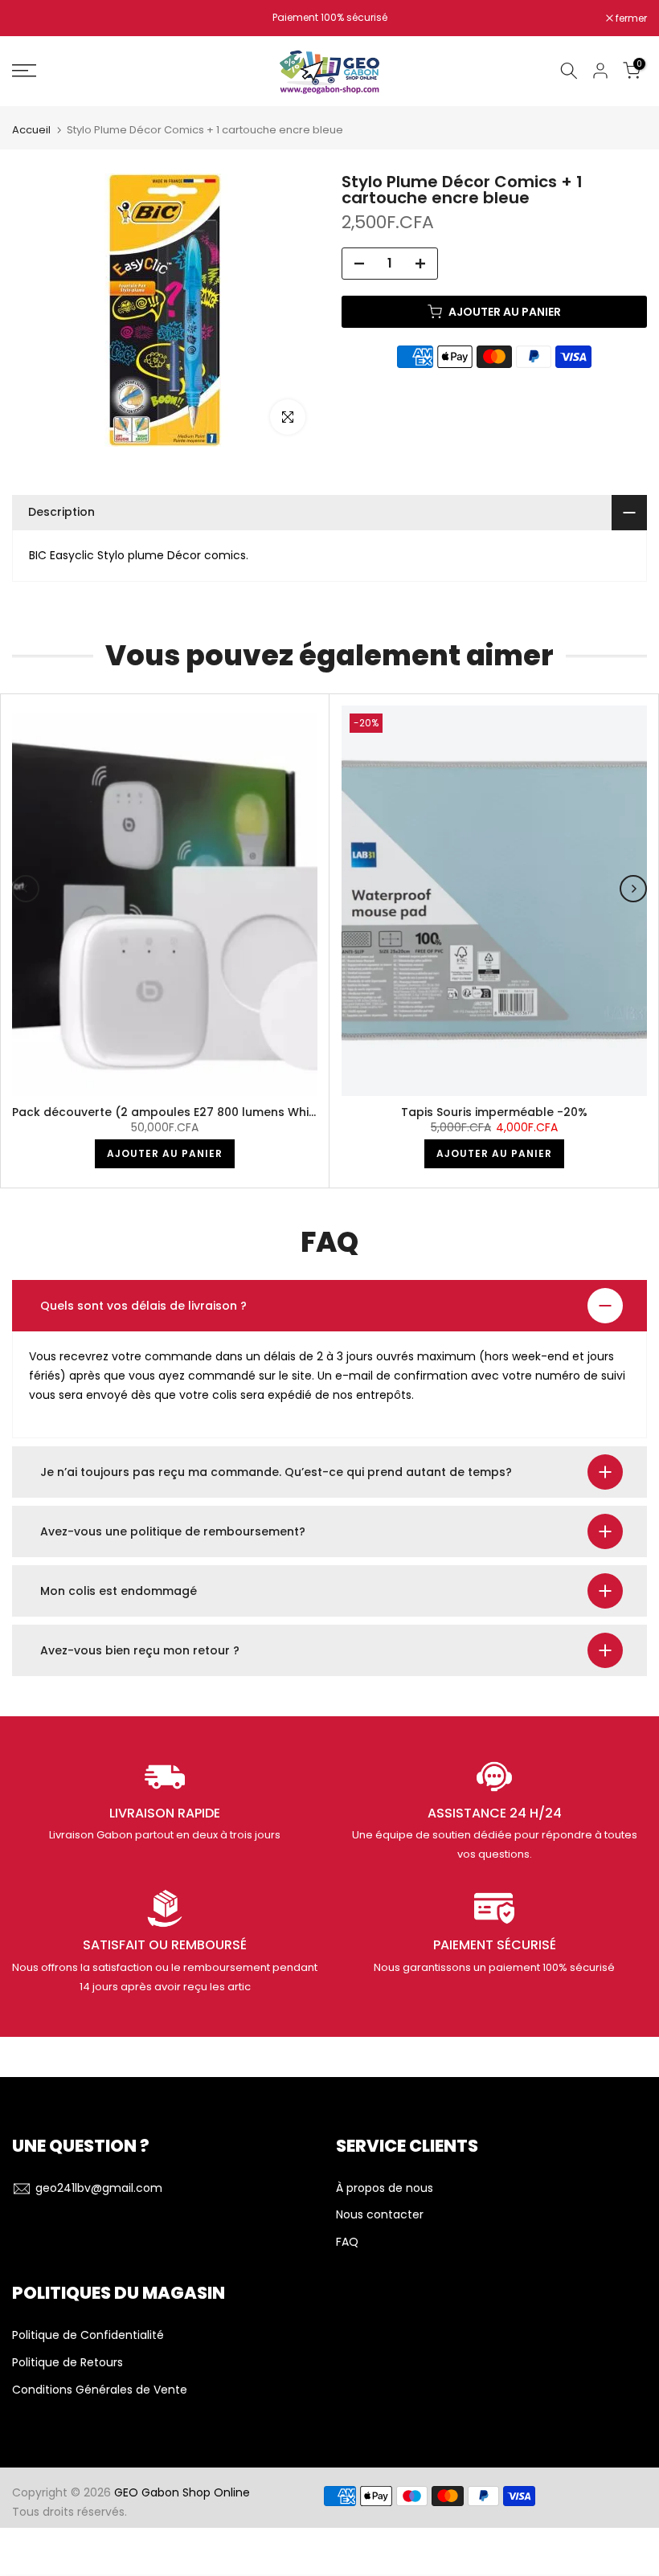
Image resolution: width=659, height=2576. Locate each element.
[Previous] (26, 889)
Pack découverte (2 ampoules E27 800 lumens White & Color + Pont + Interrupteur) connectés (289, 1112)
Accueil (31, 130)
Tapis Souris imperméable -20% (494, 1112)
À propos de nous (385, 2188)
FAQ (347, 2242)
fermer (36, 18)
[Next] (633, 889)
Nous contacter (380, 2215)
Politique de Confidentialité (88, 2335)
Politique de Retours (68, 2363)
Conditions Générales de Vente (100, 2390)
